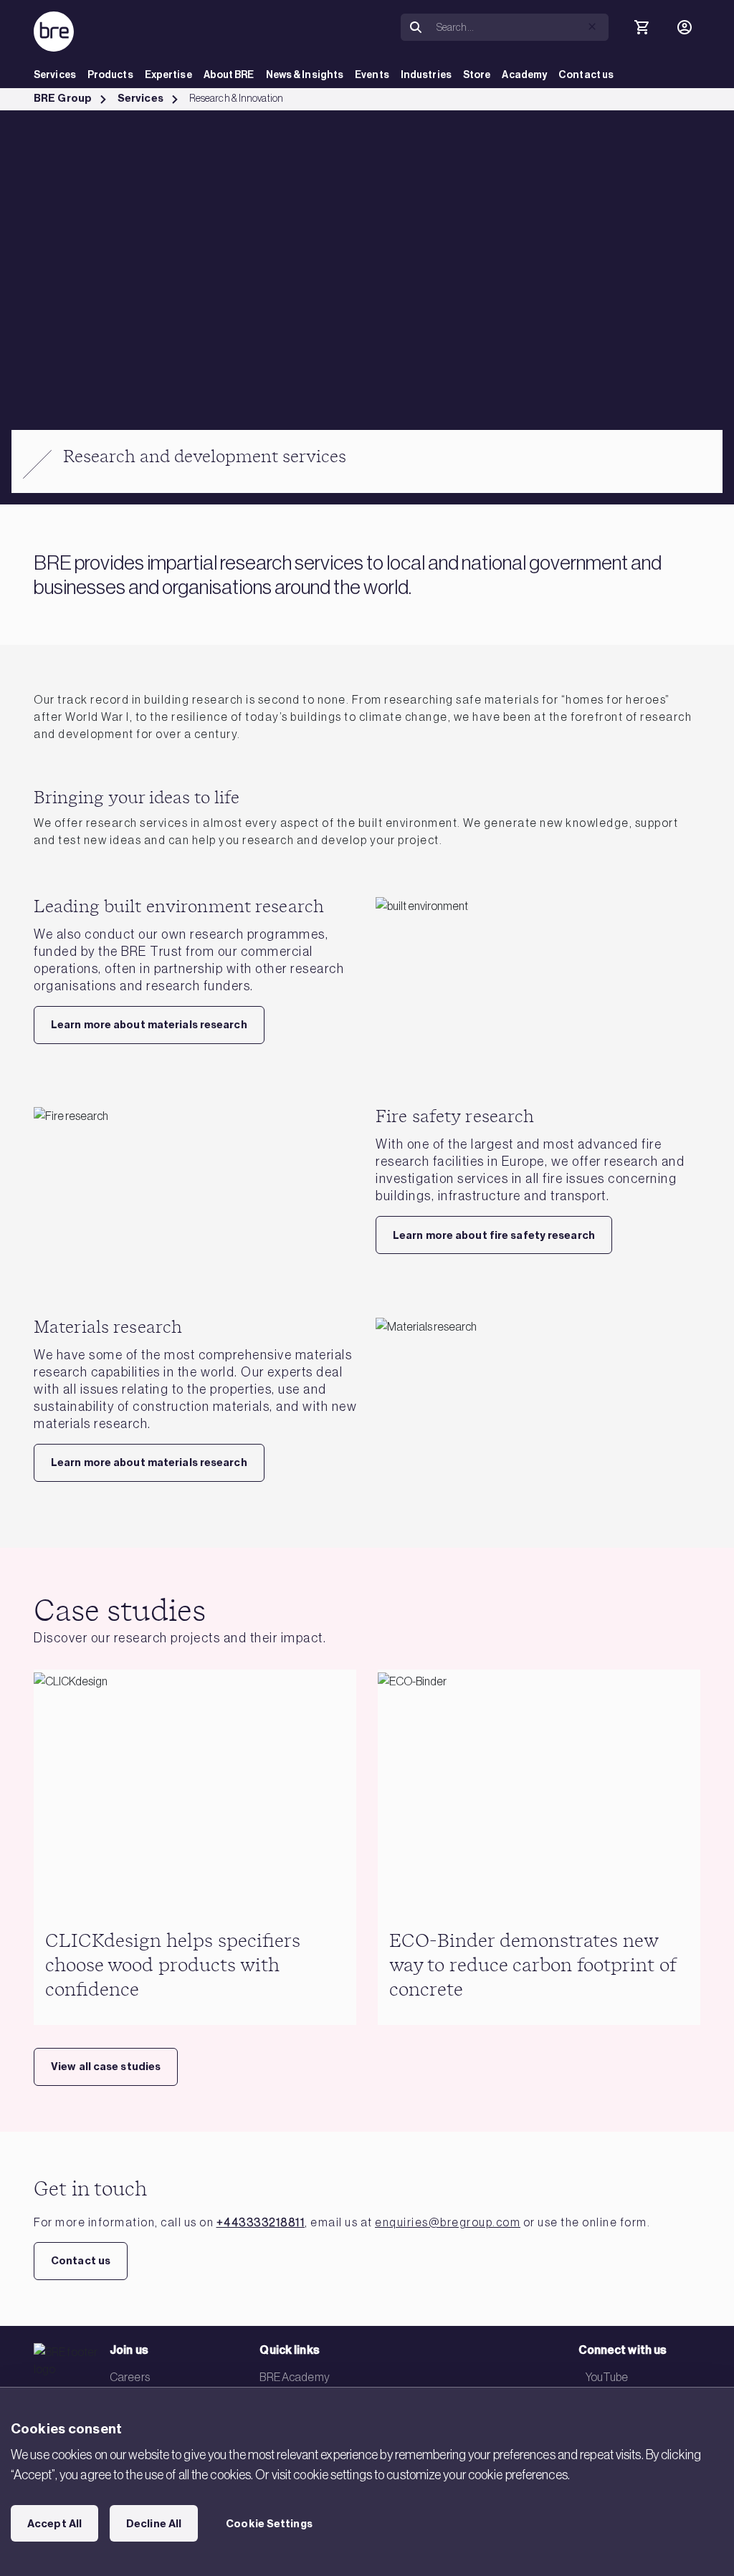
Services (55, 75)
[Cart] (642, 27)
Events (372, 75)
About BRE (229, 75)
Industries (426, 75)
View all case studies (106, 2067)
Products (110, 75)
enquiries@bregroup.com (448, 2222)
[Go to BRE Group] (54, 32)
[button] (592, 27)
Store (477, 75)
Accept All (54, 2524)
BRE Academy (294, 2377)
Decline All (154, 2524)
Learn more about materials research (149, 1025)
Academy (524, 75)
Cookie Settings (269, 2524)
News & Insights (305, 75)
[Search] (416, 28)
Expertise (168, 75)
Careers (130, 2377)
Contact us (586, 75)
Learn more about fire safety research (494, 1235)
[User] (685, 27)
